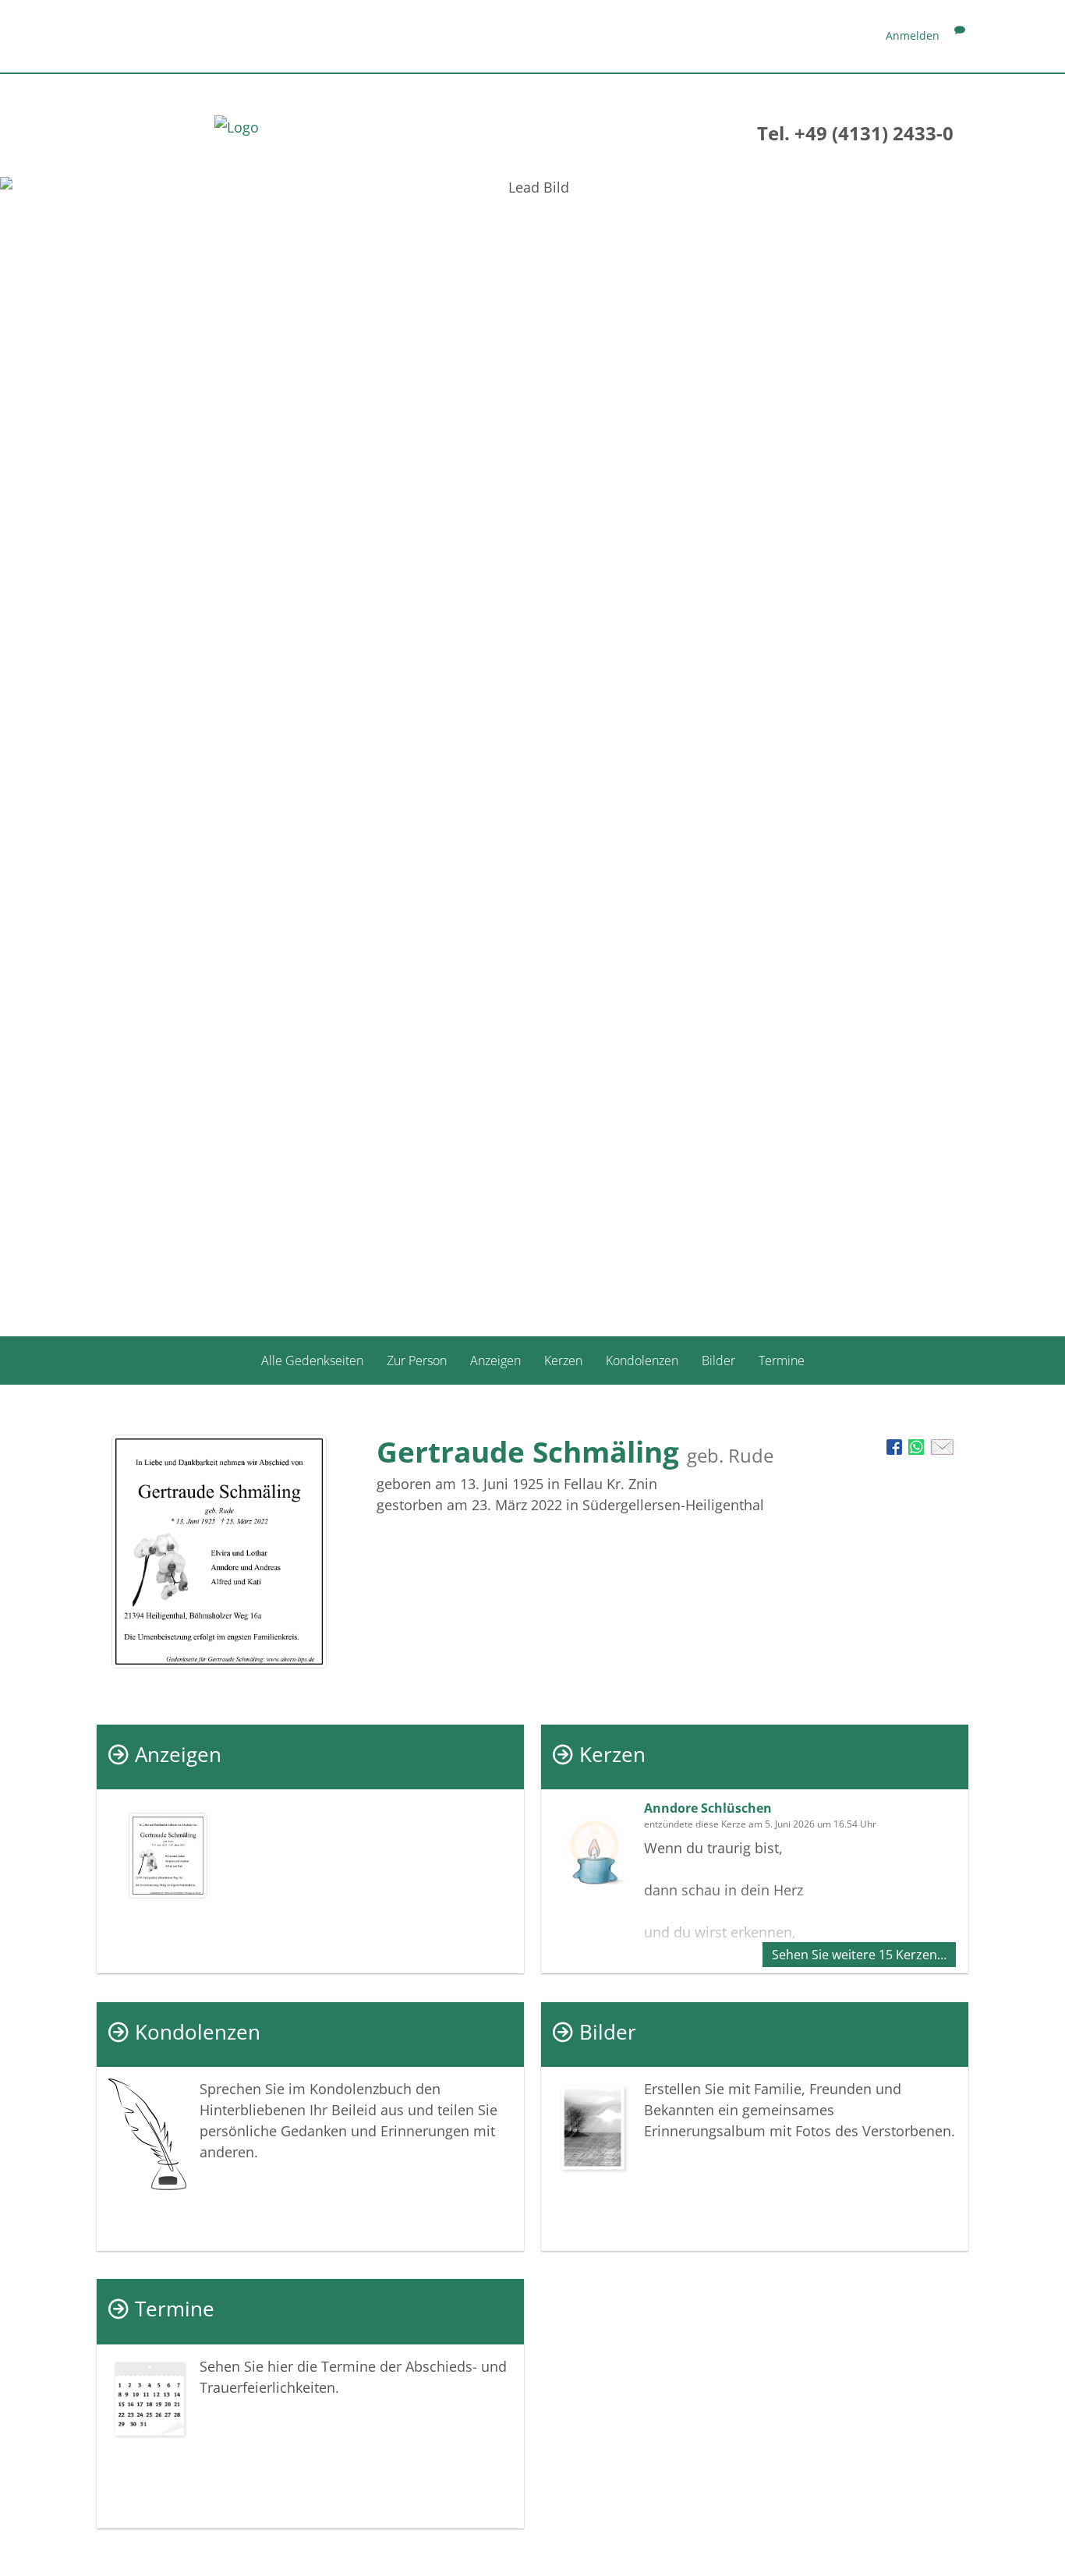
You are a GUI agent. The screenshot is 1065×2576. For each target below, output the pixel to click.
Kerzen (563, 1361)
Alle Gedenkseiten (312, 1361)
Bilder (718, 1361)
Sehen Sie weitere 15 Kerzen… (859, 1955)
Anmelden (913, 35)
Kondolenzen (642, 1361)
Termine (782, 1361)
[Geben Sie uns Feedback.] (960, 35)
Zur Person (417, 1361)
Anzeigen (495, 1361)
